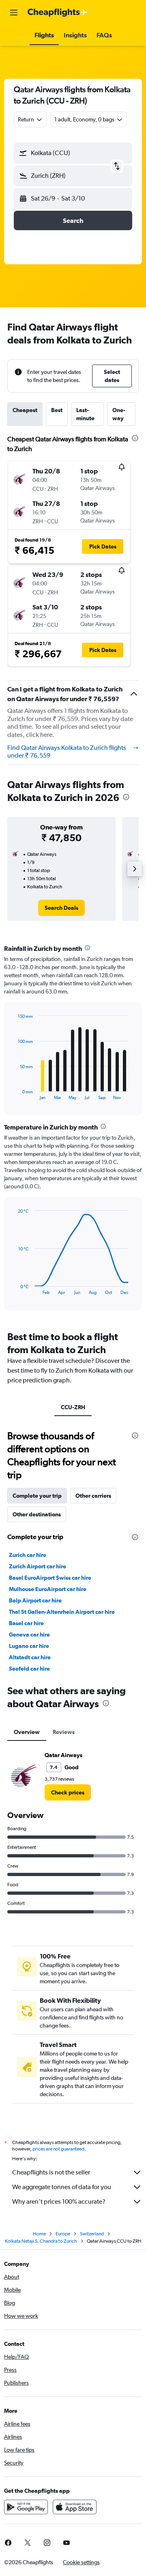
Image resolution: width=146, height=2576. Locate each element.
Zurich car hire (28, 1555)
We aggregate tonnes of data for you (62, 2187)
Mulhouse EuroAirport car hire (48, 1589)
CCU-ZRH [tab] (73, 1407)
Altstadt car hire (30, 1657)
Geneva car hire (29, 1635)
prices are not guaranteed (58, 2149)
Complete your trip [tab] (37, 1496)
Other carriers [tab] (93, 1496)
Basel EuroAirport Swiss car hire (50, 1578)
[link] (61, 908)
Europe (63, 2234)
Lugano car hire (29, 1646)
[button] (14, 13)
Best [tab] (57, 410)
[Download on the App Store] (75, 2507)
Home (39, 2234)
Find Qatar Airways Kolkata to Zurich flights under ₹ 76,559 (67, 752)
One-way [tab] (119, 414)
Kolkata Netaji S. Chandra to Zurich (41, 2241)
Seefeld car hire (29, 1669)
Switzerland (92, 2234)
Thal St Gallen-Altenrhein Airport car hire (62, 1612)
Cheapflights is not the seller (51, 2172)
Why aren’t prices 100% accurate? (59, 2201)
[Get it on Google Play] (26, 2507)
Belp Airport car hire (35, 1600)
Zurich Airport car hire (38, 1566)
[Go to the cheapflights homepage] (58, 13)
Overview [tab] (27, 1732)
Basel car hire (26, 1623)
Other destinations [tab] (37, 1514)
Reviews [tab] (64, 1732)
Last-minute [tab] (85, 414)
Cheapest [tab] (25, 410)
